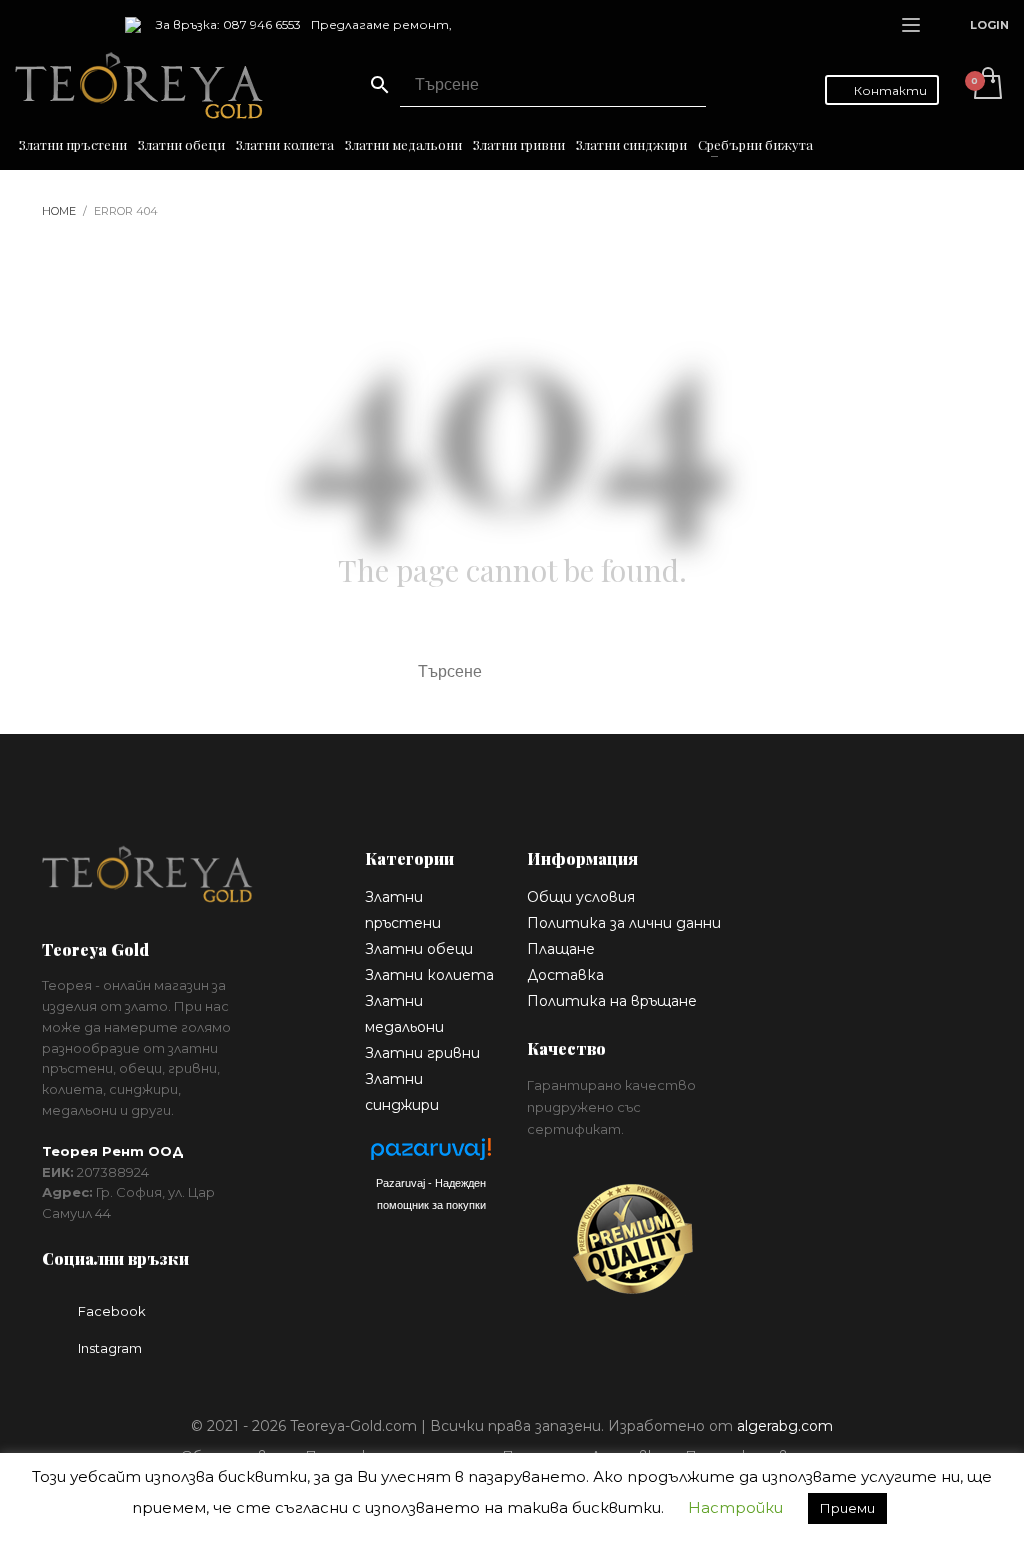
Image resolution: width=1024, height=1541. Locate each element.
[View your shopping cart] (986, 85)
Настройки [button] (735, 1507)
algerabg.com (785, 1426)
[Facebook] (30, 25)
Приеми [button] (847, 1508)
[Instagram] (60, 25)
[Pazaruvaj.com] (431, 1154)
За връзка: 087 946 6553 (228, 24)
